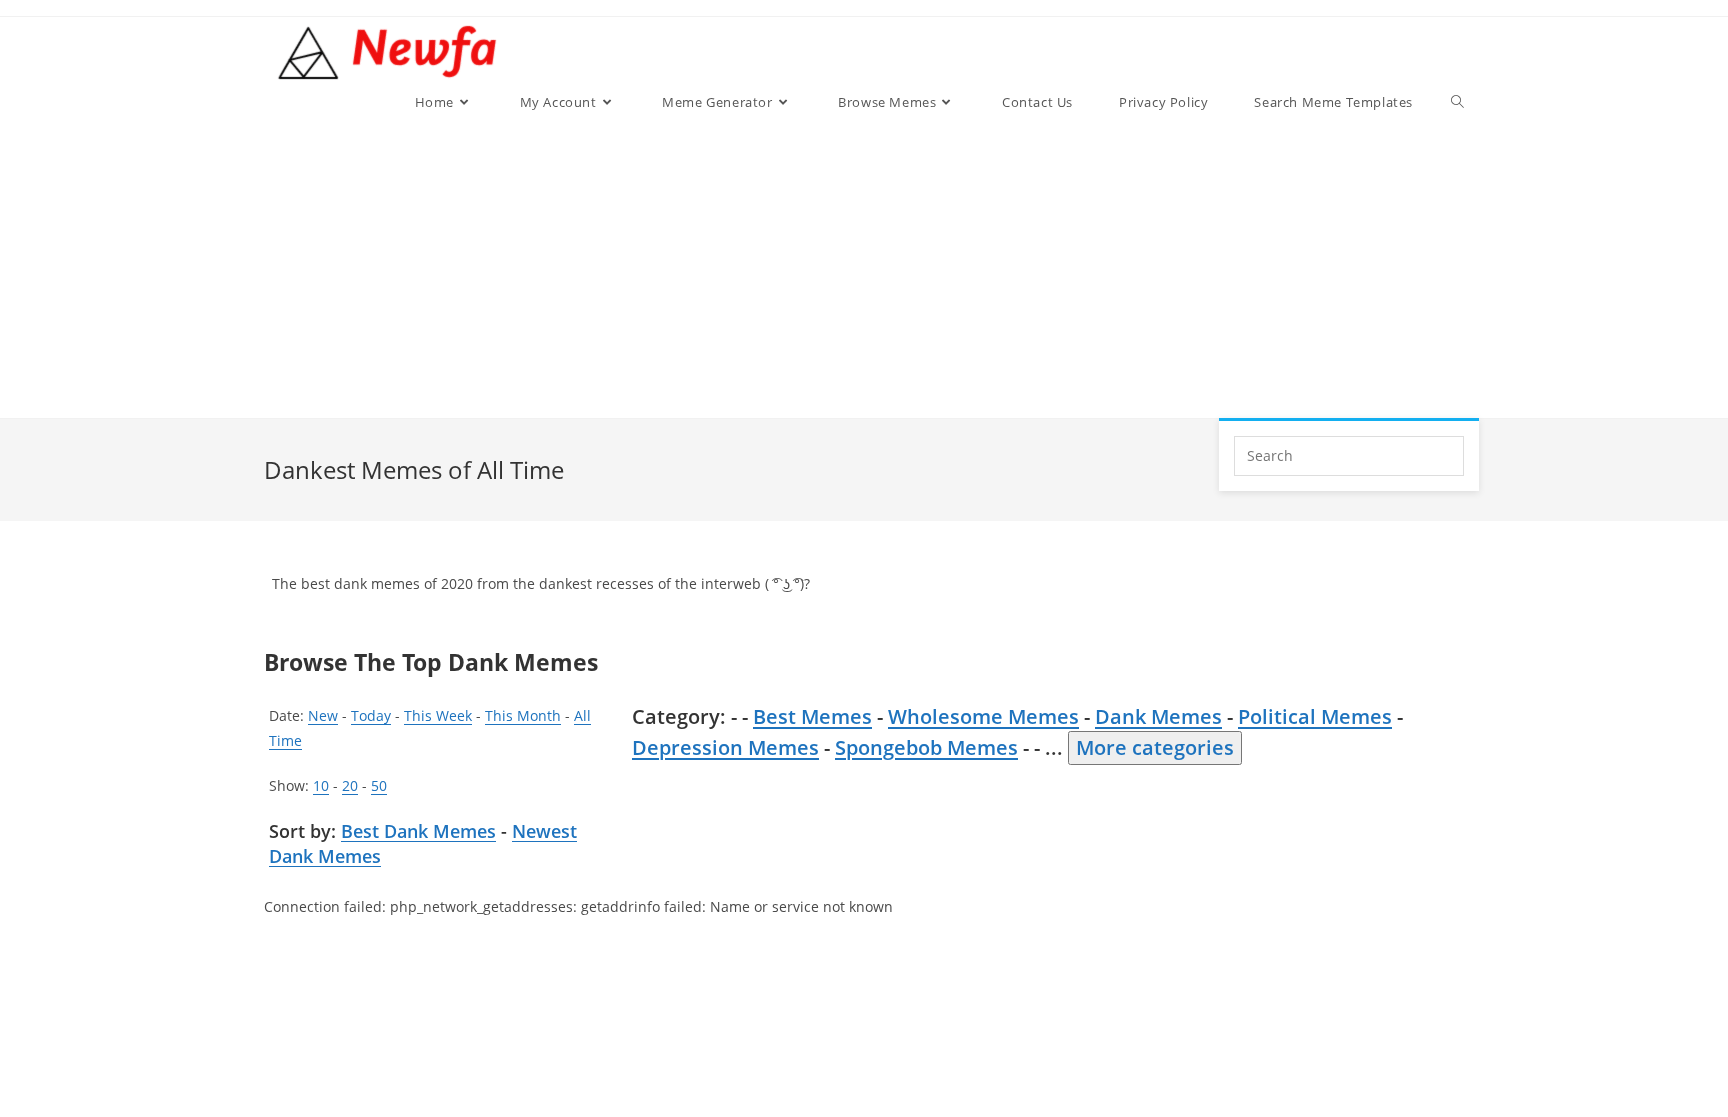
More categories (1155, 747)
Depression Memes (725, 747)
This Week (438, 715)
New (323, 715)
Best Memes (812, 716)
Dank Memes (1158, 716)
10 (321, 785)
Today (371, 715)
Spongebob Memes (926, 747)
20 (350, 785)
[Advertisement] (935, 268)
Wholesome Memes (983, 716)
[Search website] (1457, 102)
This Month (523, 715)
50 (379, 785)
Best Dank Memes (418, 831)
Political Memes (1315, 716)
